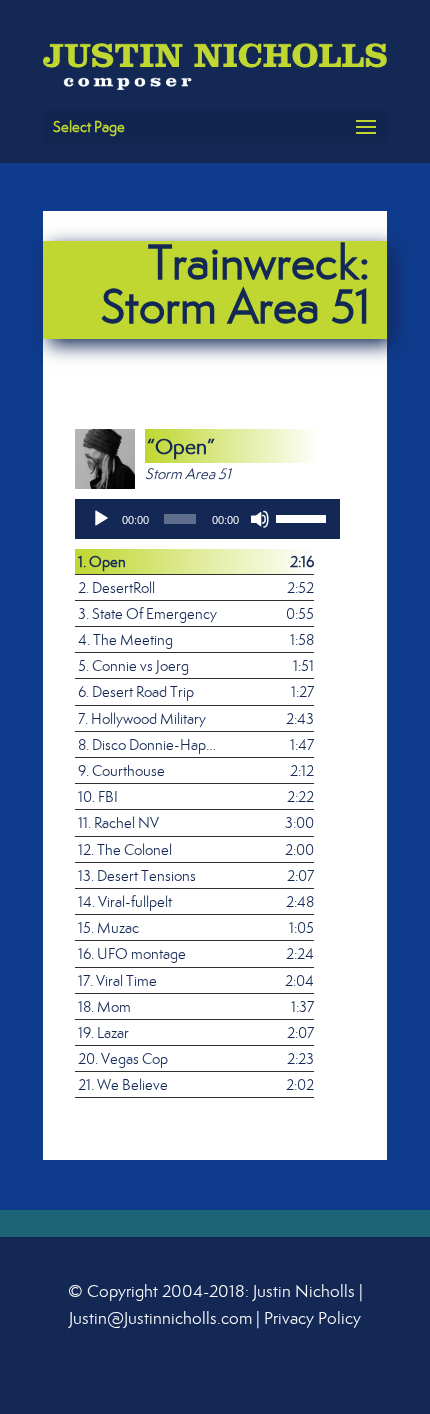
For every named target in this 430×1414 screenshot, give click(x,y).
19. (103, 1032)
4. (125, 639)
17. (117, 980)
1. (102, 561)
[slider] (303, 517)
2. (116, 587)
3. (147, 613)
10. (98, 796)
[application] (208, 519)
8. (149, 744)
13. (137, 875)
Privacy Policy (312, 1318)
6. (136, 691)
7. (142, 718)
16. (132, 953)
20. (123, 1058)
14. (125, 901)
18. (104, 1006)
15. (108, 927)
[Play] (101, 519)
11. (118, 822)
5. (133, 665)
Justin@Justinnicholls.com (160, 1318)
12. (125, 849)
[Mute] (260, 519)
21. (123, 1084)
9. (121, 770)
